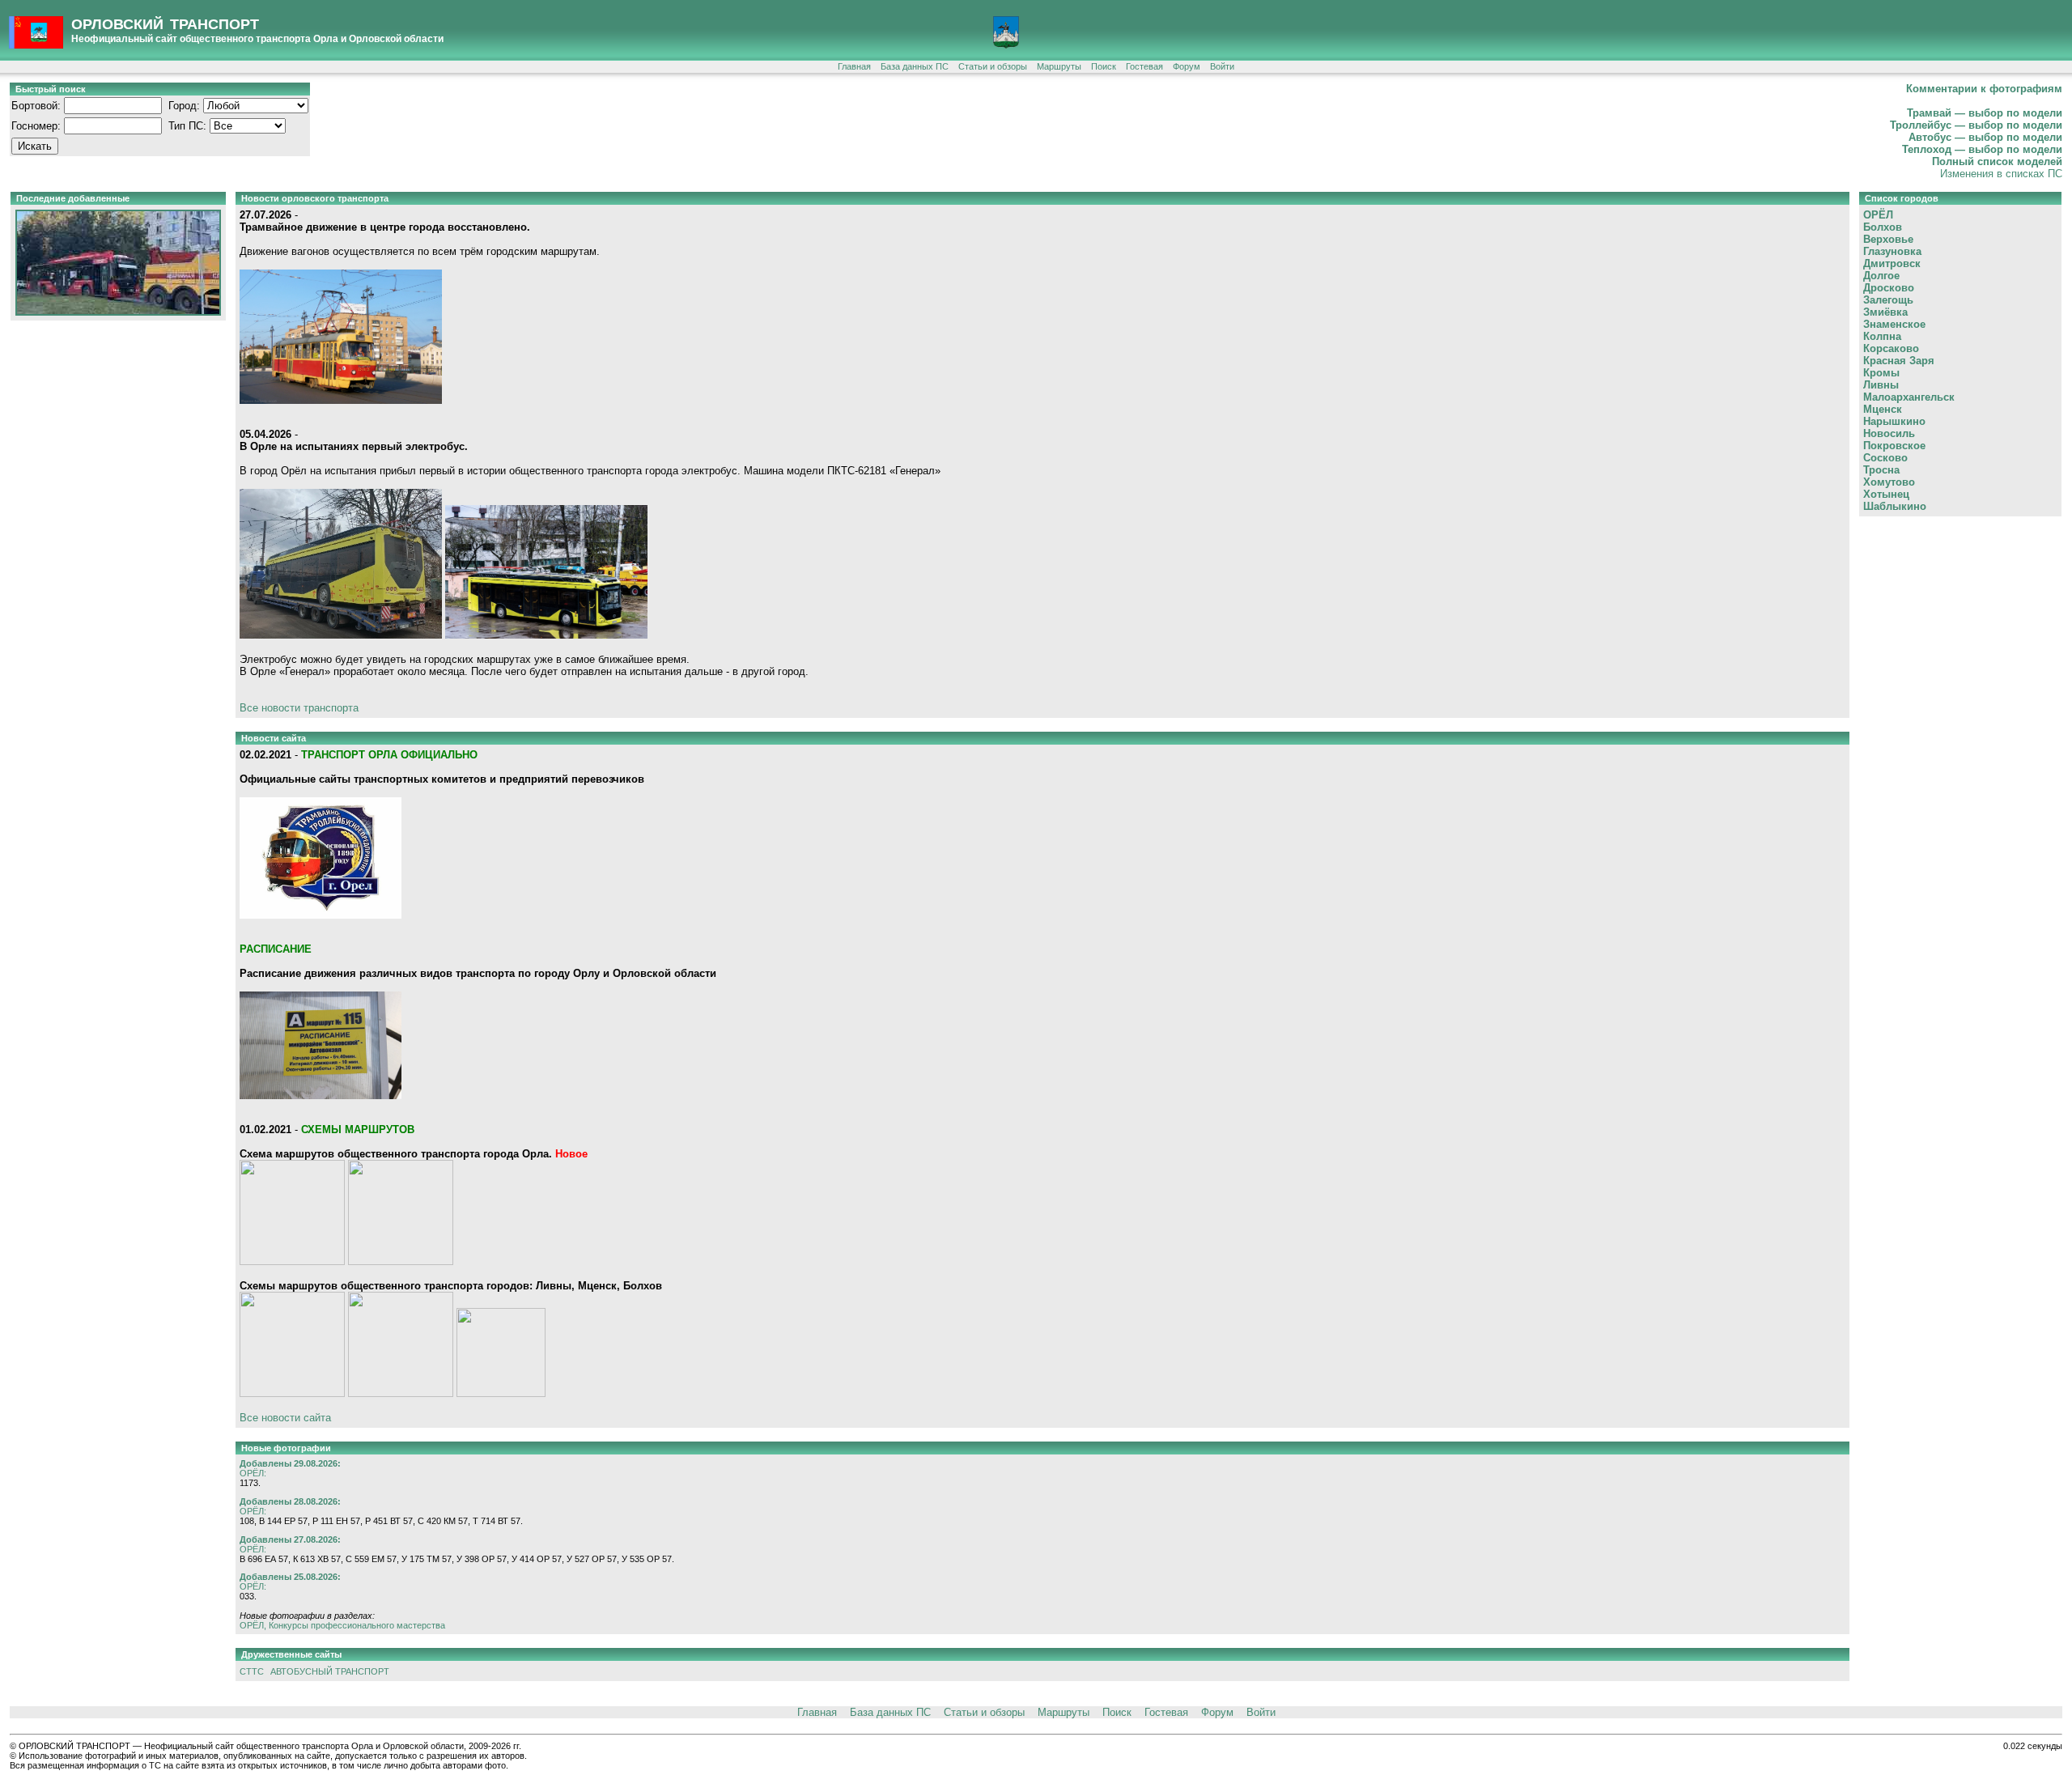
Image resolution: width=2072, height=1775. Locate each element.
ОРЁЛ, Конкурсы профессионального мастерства (342, 1625)
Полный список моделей (1997, 161)
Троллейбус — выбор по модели (1976, 125)
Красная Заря (1899, 361)
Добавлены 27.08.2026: (290, 1539)
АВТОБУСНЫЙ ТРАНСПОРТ (330, 1671)
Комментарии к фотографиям (1984, 89)
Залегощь (1888, 300)
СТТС (252, 1671)
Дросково (1889, 288)
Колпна (1882, 336)
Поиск (1104, 66)
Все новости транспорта (299, 708)
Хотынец (1886, 494)
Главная (854, 66)
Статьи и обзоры (993, 66)
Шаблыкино (1895, 506)
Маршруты (1059, 66)
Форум (1187, 66)
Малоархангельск (1909, 397)
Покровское (1894, 446)
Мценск (1883, 409)
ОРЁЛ (1878, 215)
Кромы (1881, 373)
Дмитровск (1892, 263)
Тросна (1881, 470)
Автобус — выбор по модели (1985, 137)
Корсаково (1891, 348)
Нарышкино (1894, 421)
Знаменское (1894, 324)
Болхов (1883, 227)
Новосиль (1889, 433)
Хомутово (1889, 482)
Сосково (1885, 458)
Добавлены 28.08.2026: (290, 1501)
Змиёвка (1885, 312)
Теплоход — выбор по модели (1982, 149)
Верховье (1888, 239)
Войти (1222, 66)
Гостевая (1144, 66)
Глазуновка (1892, 251)
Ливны (1881, 385)
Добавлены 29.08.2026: (290, 1463)
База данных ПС (915, 66)
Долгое (1881, 276)
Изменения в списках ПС (2001, 174)
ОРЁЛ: (253, 1473)
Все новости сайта (285, 1418)
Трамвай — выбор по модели (1985, 113)
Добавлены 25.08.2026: (290, 1577)
